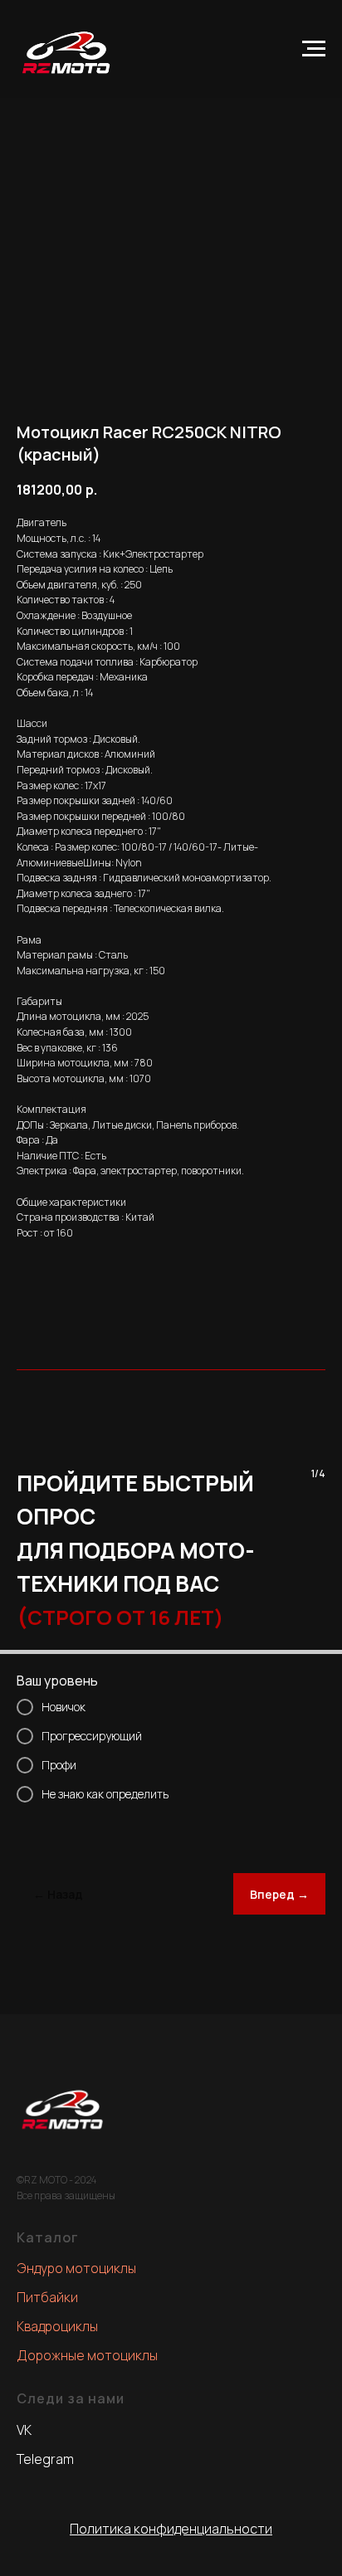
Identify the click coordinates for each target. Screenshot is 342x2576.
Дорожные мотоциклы (87, 2355)
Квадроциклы (57, 2326)
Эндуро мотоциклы (76, 2268)
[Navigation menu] (314, 49)
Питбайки (47, 2297)
